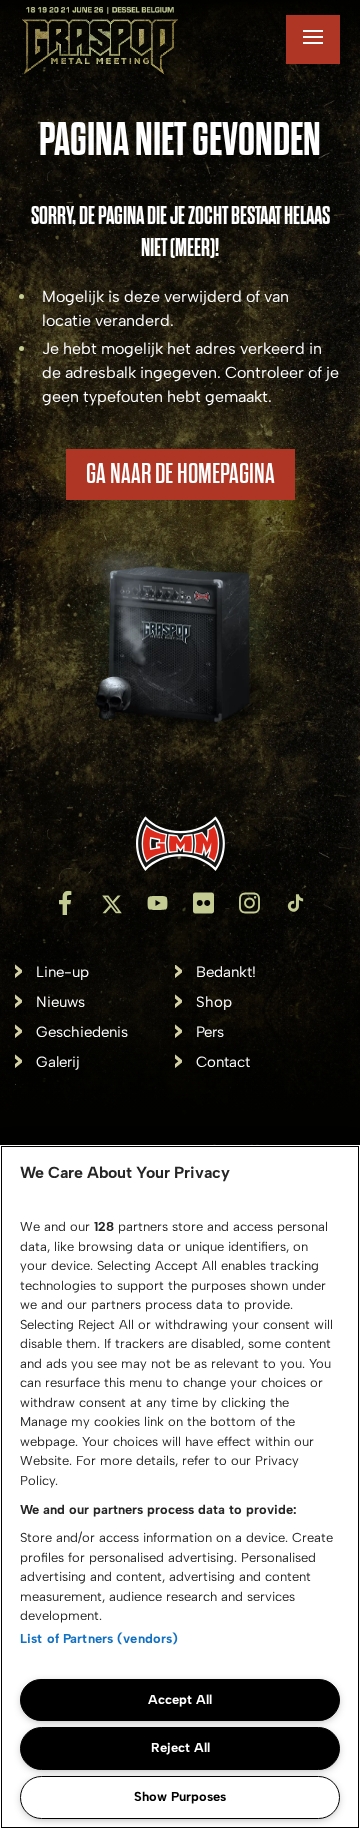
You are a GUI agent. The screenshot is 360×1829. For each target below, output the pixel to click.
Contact (223, 1062)
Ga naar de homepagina (180, 474)
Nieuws (60, 1002)
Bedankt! (226, 972)
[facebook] (65, 903)
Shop (214, 1002)
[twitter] (111, 903)
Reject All (180, 1747)
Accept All (180, 1699)
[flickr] (203, 903)
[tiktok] (295, 903)
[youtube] (157, 903)
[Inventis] (180, 843)
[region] (180, 1487)
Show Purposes (180, 1796)
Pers (210, 1032)
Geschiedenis (82, 1032)
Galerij (58, 1062)
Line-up (62, 972)
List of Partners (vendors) (99, 1638)
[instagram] (249, 903)
